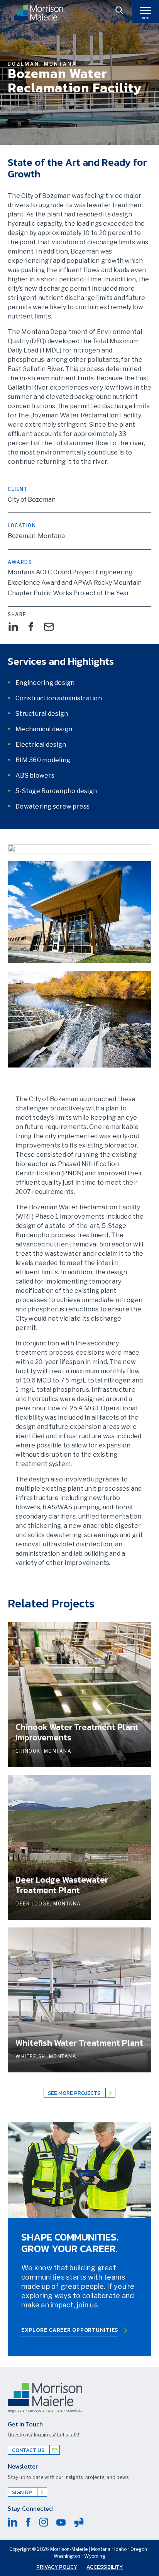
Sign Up (23, 2492)
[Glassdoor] (79, 2522)
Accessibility (105, 2567)
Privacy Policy (57, 2567)
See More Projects (75, 2093)
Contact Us (29, 2450)
